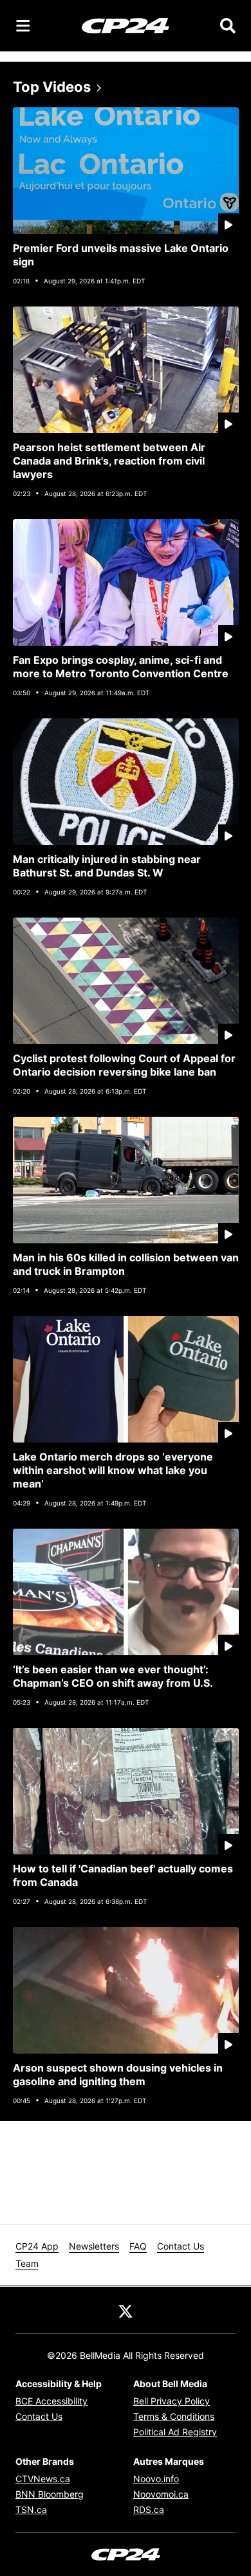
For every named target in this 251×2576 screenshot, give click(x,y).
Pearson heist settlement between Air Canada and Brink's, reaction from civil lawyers (109, 461)
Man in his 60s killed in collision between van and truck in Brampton (126, 1264)
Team (27, 2263)
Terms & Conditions (174, 2416)
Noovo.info (156, 2479)
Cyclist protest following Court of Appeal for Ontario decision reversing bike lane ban (124, 1065)
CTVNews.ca (43, 2479)
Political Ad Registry (175, 2432)
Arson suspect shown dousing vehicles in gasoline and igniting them (118, 2074)
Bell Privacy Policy (172, 2401)
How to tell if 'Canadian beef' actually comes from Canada (123, 1875)
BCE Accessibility (51, 2401)
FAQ (138, 2246)
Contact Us (181, 2246)
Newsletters (94, 2246)
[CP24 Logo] (126, 25)
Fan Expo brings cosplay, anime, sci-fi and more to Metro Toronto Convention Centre (121, 667)
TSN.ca (31, 2509)
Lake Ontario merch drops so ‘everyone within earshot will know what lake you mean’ (113, 1470)
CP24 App (37, 2246)
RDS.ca (149, 2509)
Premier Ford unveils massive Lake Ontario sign (121, 255)
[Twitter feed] (126, 2310)
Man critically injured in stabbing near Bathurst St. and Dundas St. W (107, 866)
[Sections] (23, 26)
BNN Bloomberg (50, 2494)
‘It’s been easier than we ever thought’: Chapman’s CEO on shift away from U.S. (113, 1676)
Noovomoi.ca (161, 2494)
